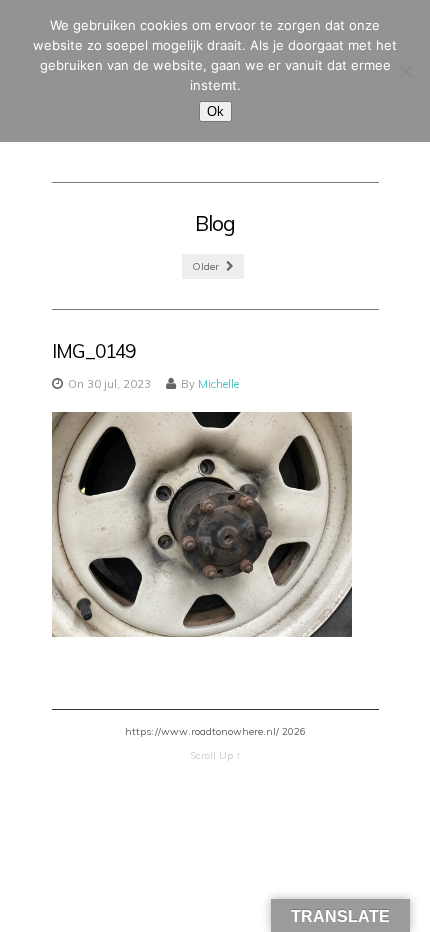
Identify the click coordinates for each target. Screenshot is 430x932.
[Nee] (405, 71)
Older (207, 266)
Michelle (218, 384)
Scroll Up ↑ (215, 755)
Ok (215, 111)
